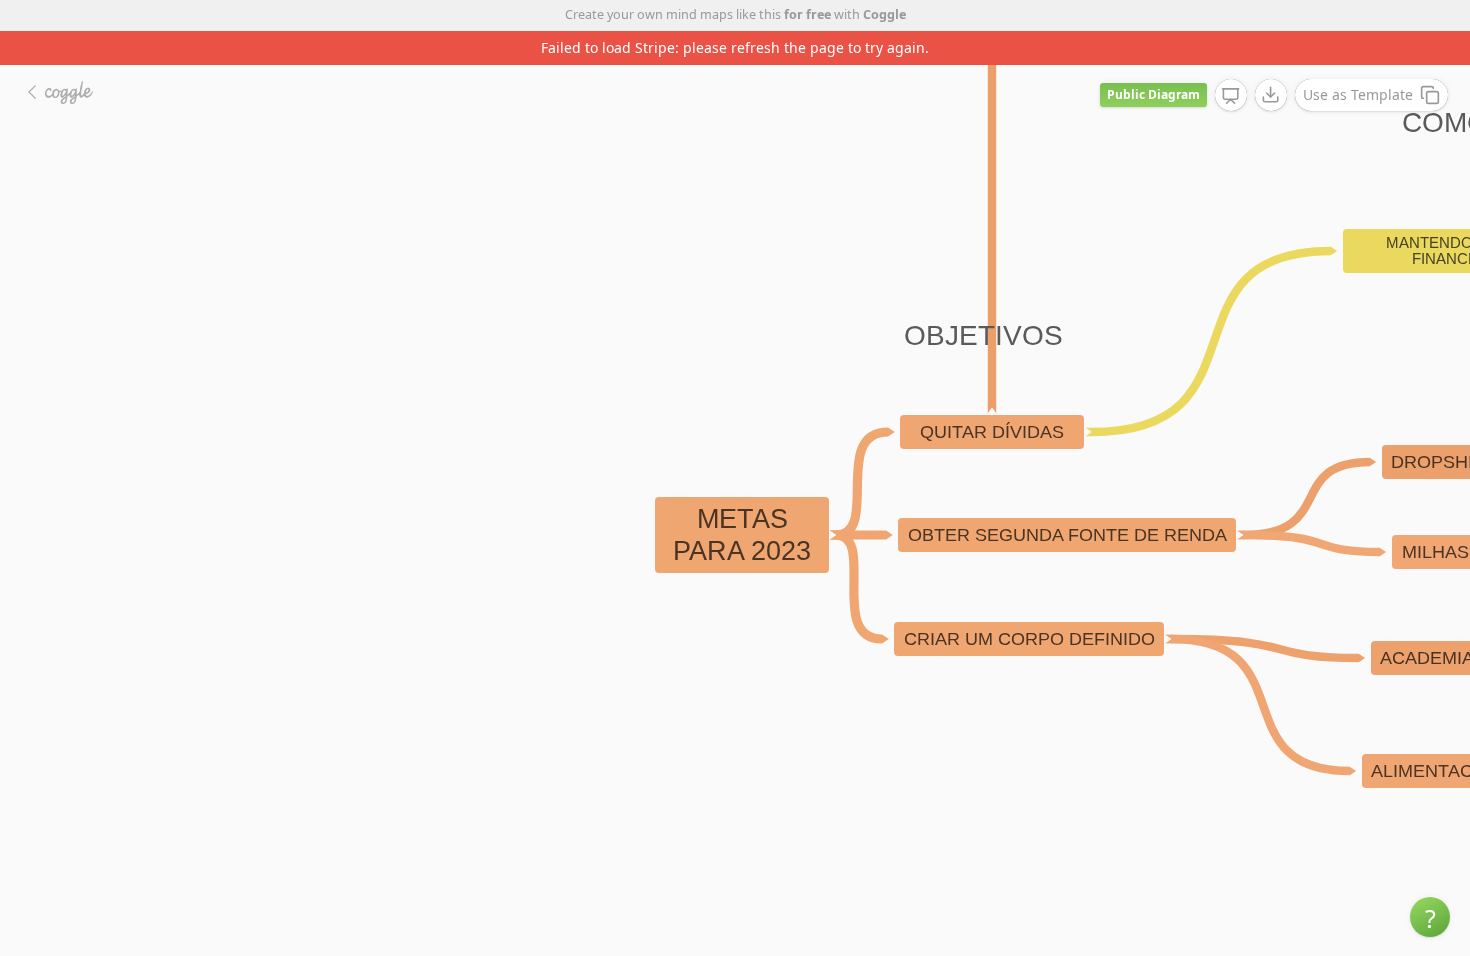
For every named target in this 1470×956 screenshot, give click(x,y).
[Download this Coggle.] (1271, 95)
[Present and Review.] (1231, 96)
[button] (1430, 917)
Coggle (884, 14)
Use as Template (1358, 94)
